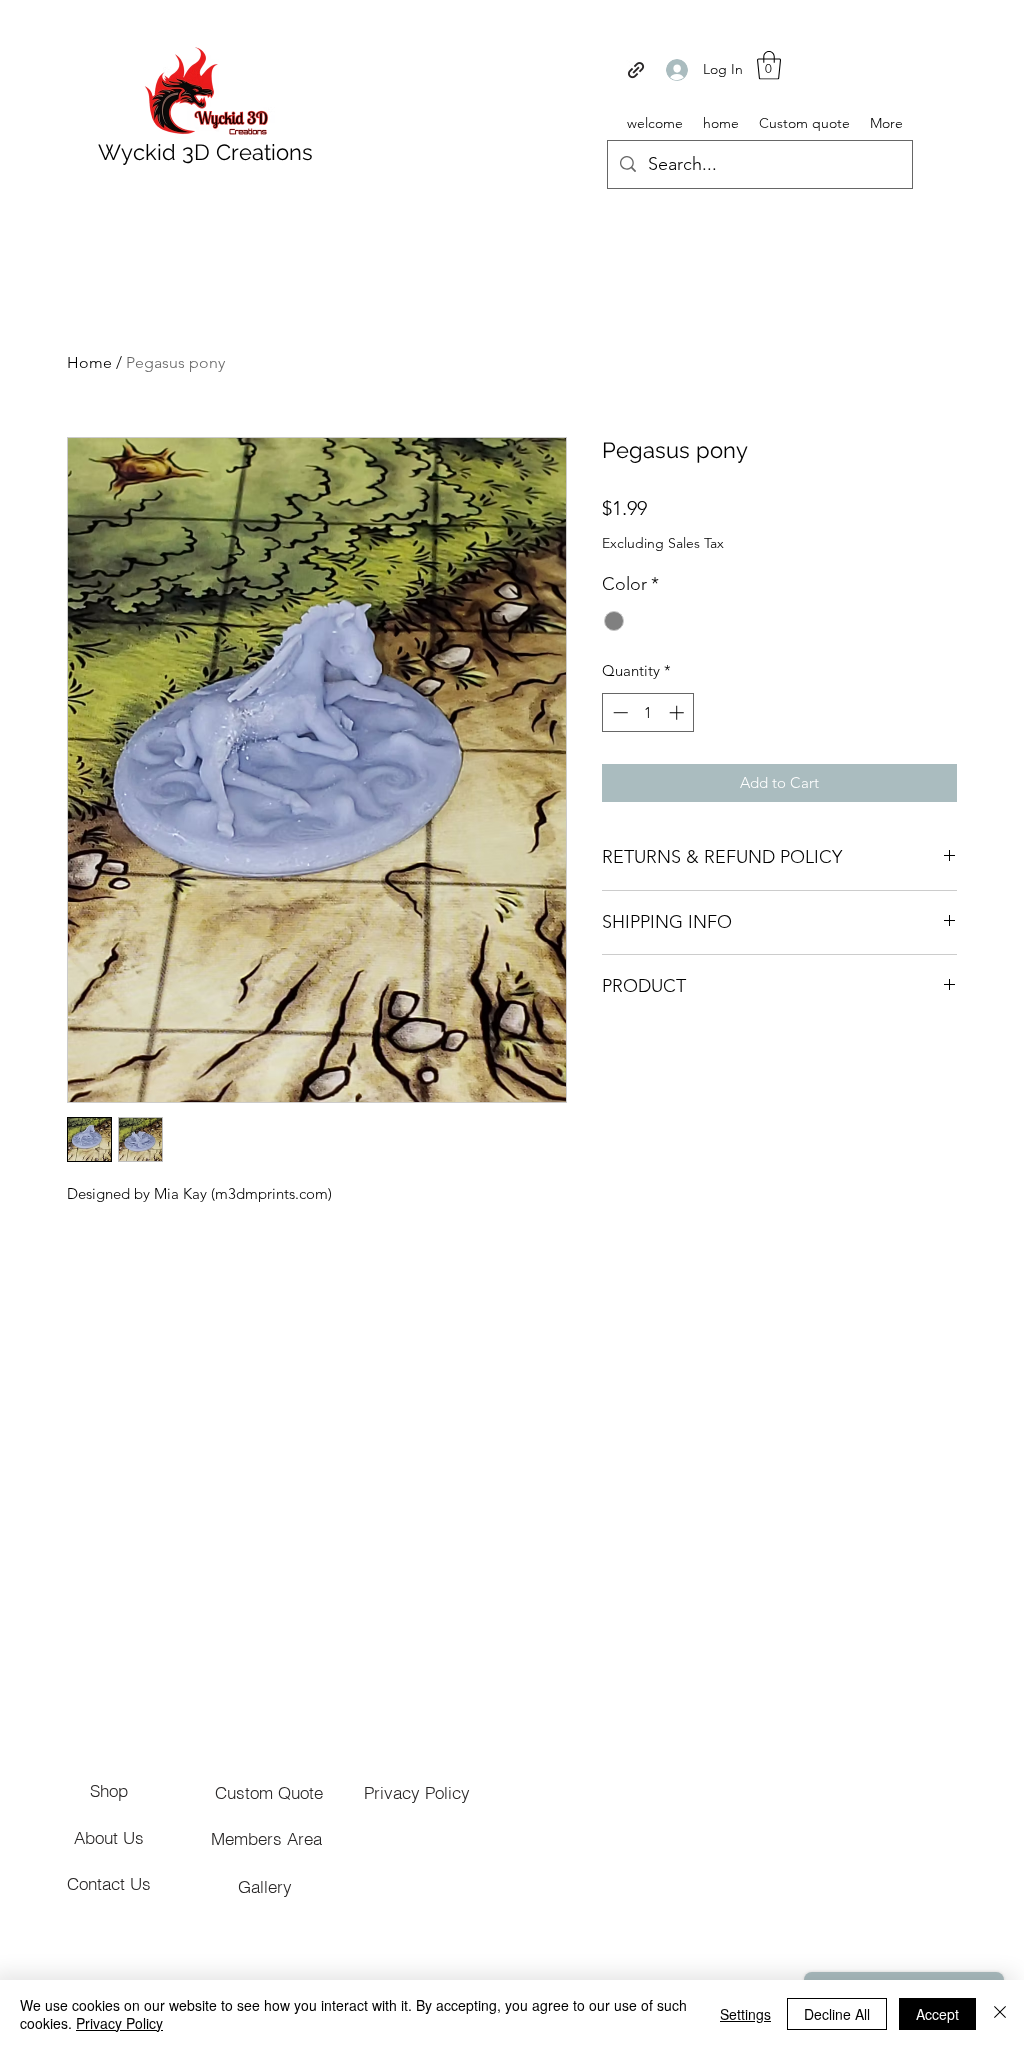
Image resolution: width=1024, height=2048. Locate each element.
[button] (769, 65)
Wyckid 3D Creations (205, 152)
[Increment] (678, 712)
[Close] (1000, 2014)
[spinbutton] (648, 712)
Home (89, 362)
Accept (937, 2014)
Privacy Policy (119, 2023)
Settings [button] (745, 2014)
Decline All (837, 2014)
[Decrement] (618, 712)
